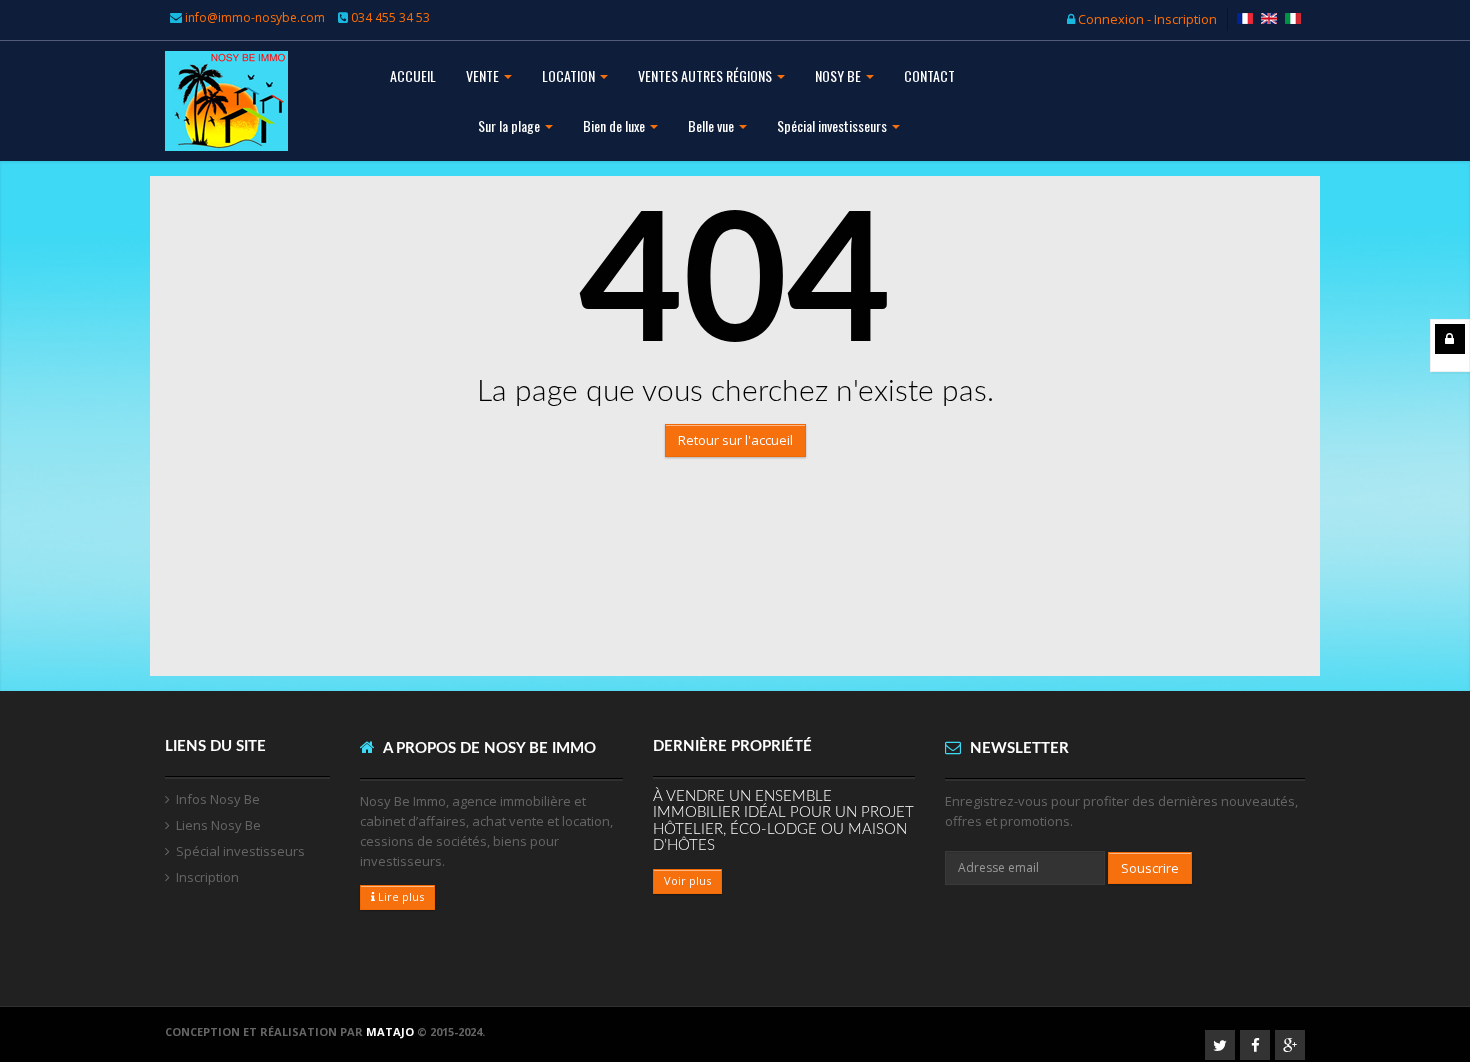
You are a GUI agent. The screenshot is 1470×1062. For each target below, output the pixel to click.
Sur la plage (510, 125)
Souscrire (1150, 868)
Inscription (207, 877)
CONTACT (929, 75)
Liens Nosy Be (218, 825)
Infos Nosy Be (218, 799)
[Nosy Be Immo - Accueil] (226, 117)
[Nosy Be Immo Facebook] (1255, 1045)
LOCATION (570, 75)
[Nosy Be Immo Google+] (1290, 1045)
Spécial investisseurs (833, 125)
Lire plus (399, 896)
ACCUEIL (413, 75)
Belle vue (712, 125)
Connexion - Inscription (1146, 19)
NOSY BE (839, 75)
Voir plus (687, 880)
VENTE (484, 75)
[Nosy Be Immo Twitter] (1220, 1045)
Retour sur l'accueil (735, 440)
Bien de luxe (615, 125)
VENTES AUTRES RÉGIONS (706, 75)
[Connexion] (1450, 339)
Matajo (390, 1031)
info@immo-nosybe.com (255, 17)
